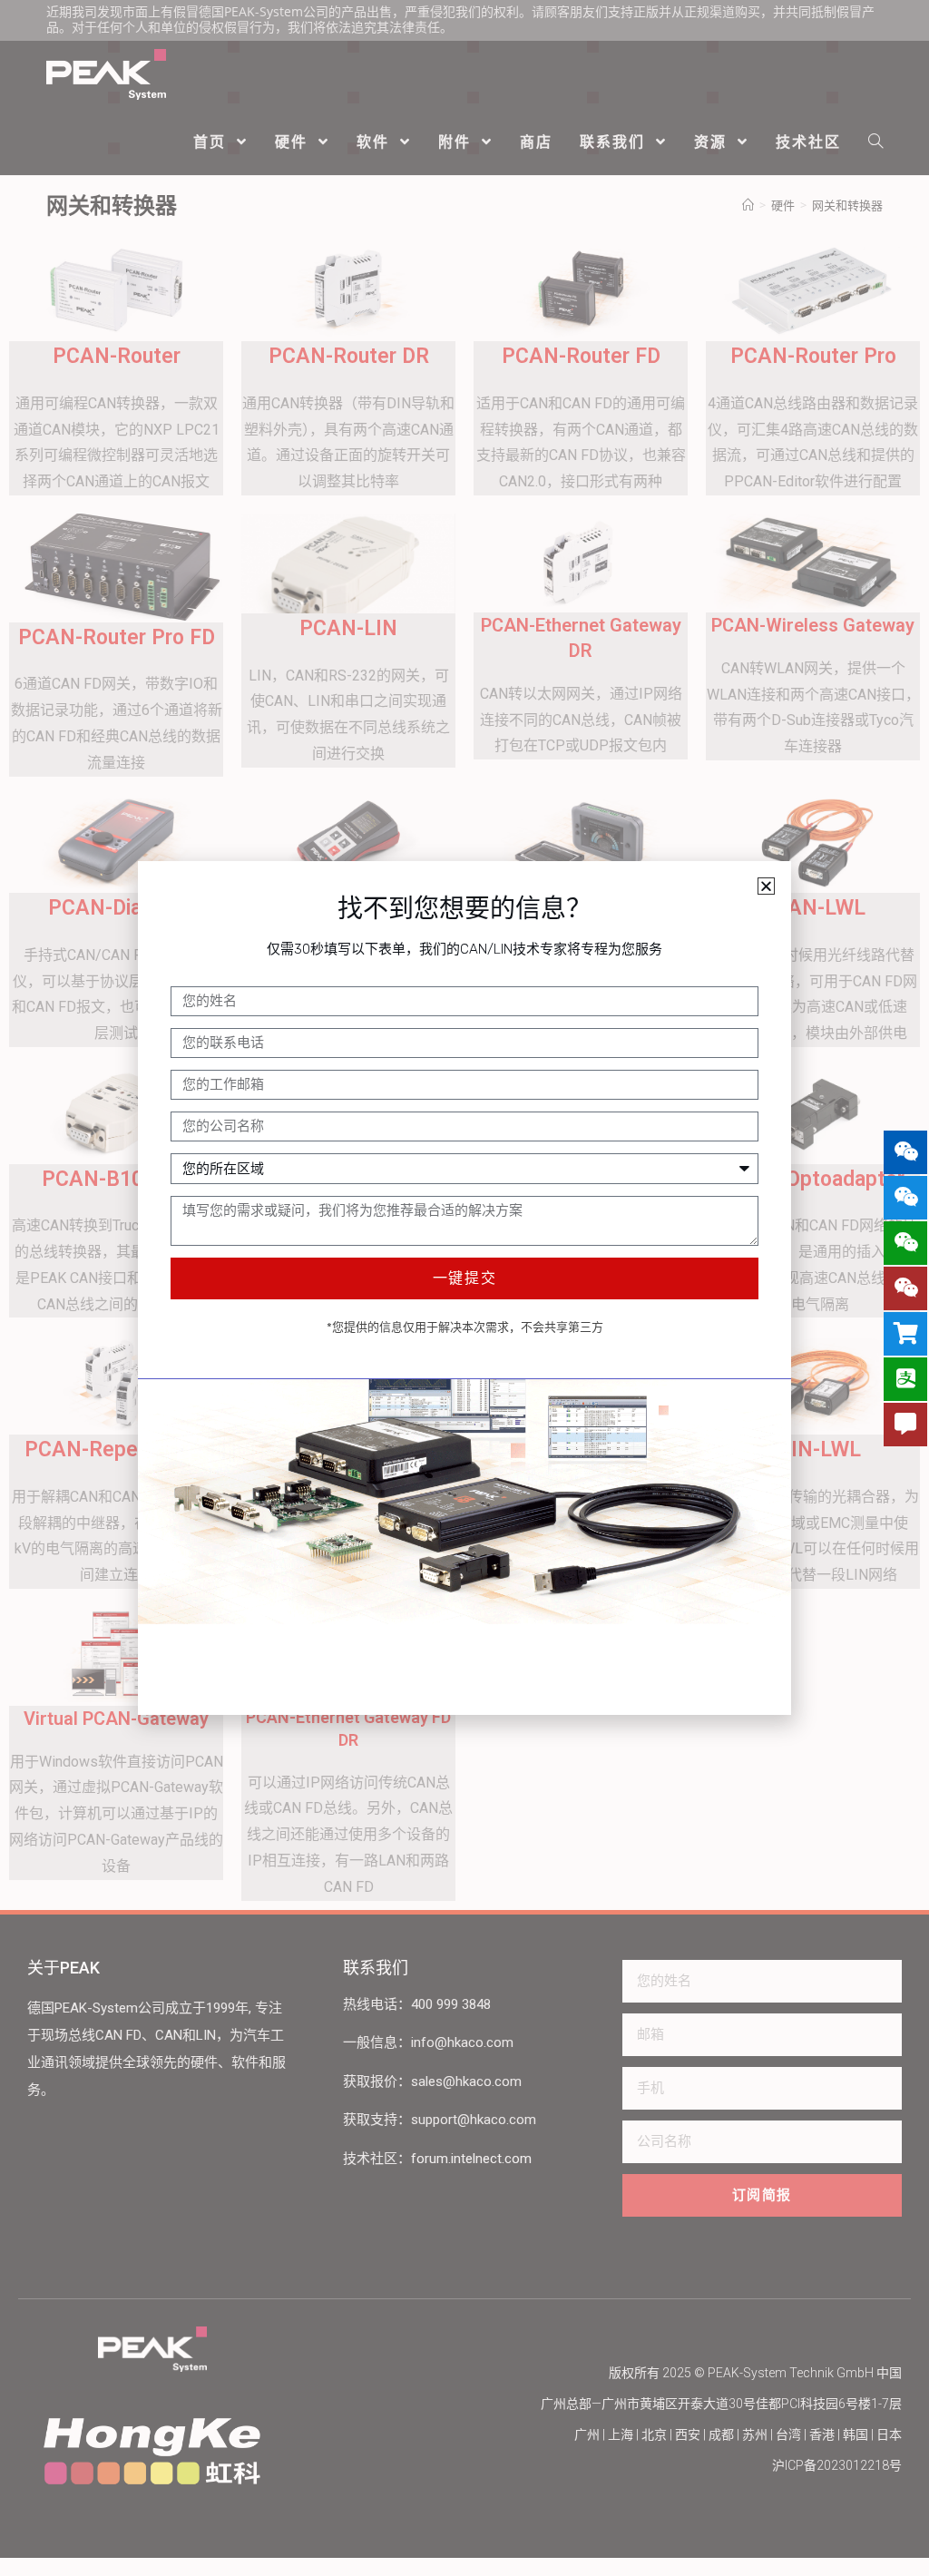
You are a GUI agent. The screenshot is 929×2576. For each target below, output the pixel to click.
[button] (766, 886)
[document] (464, 1288)
